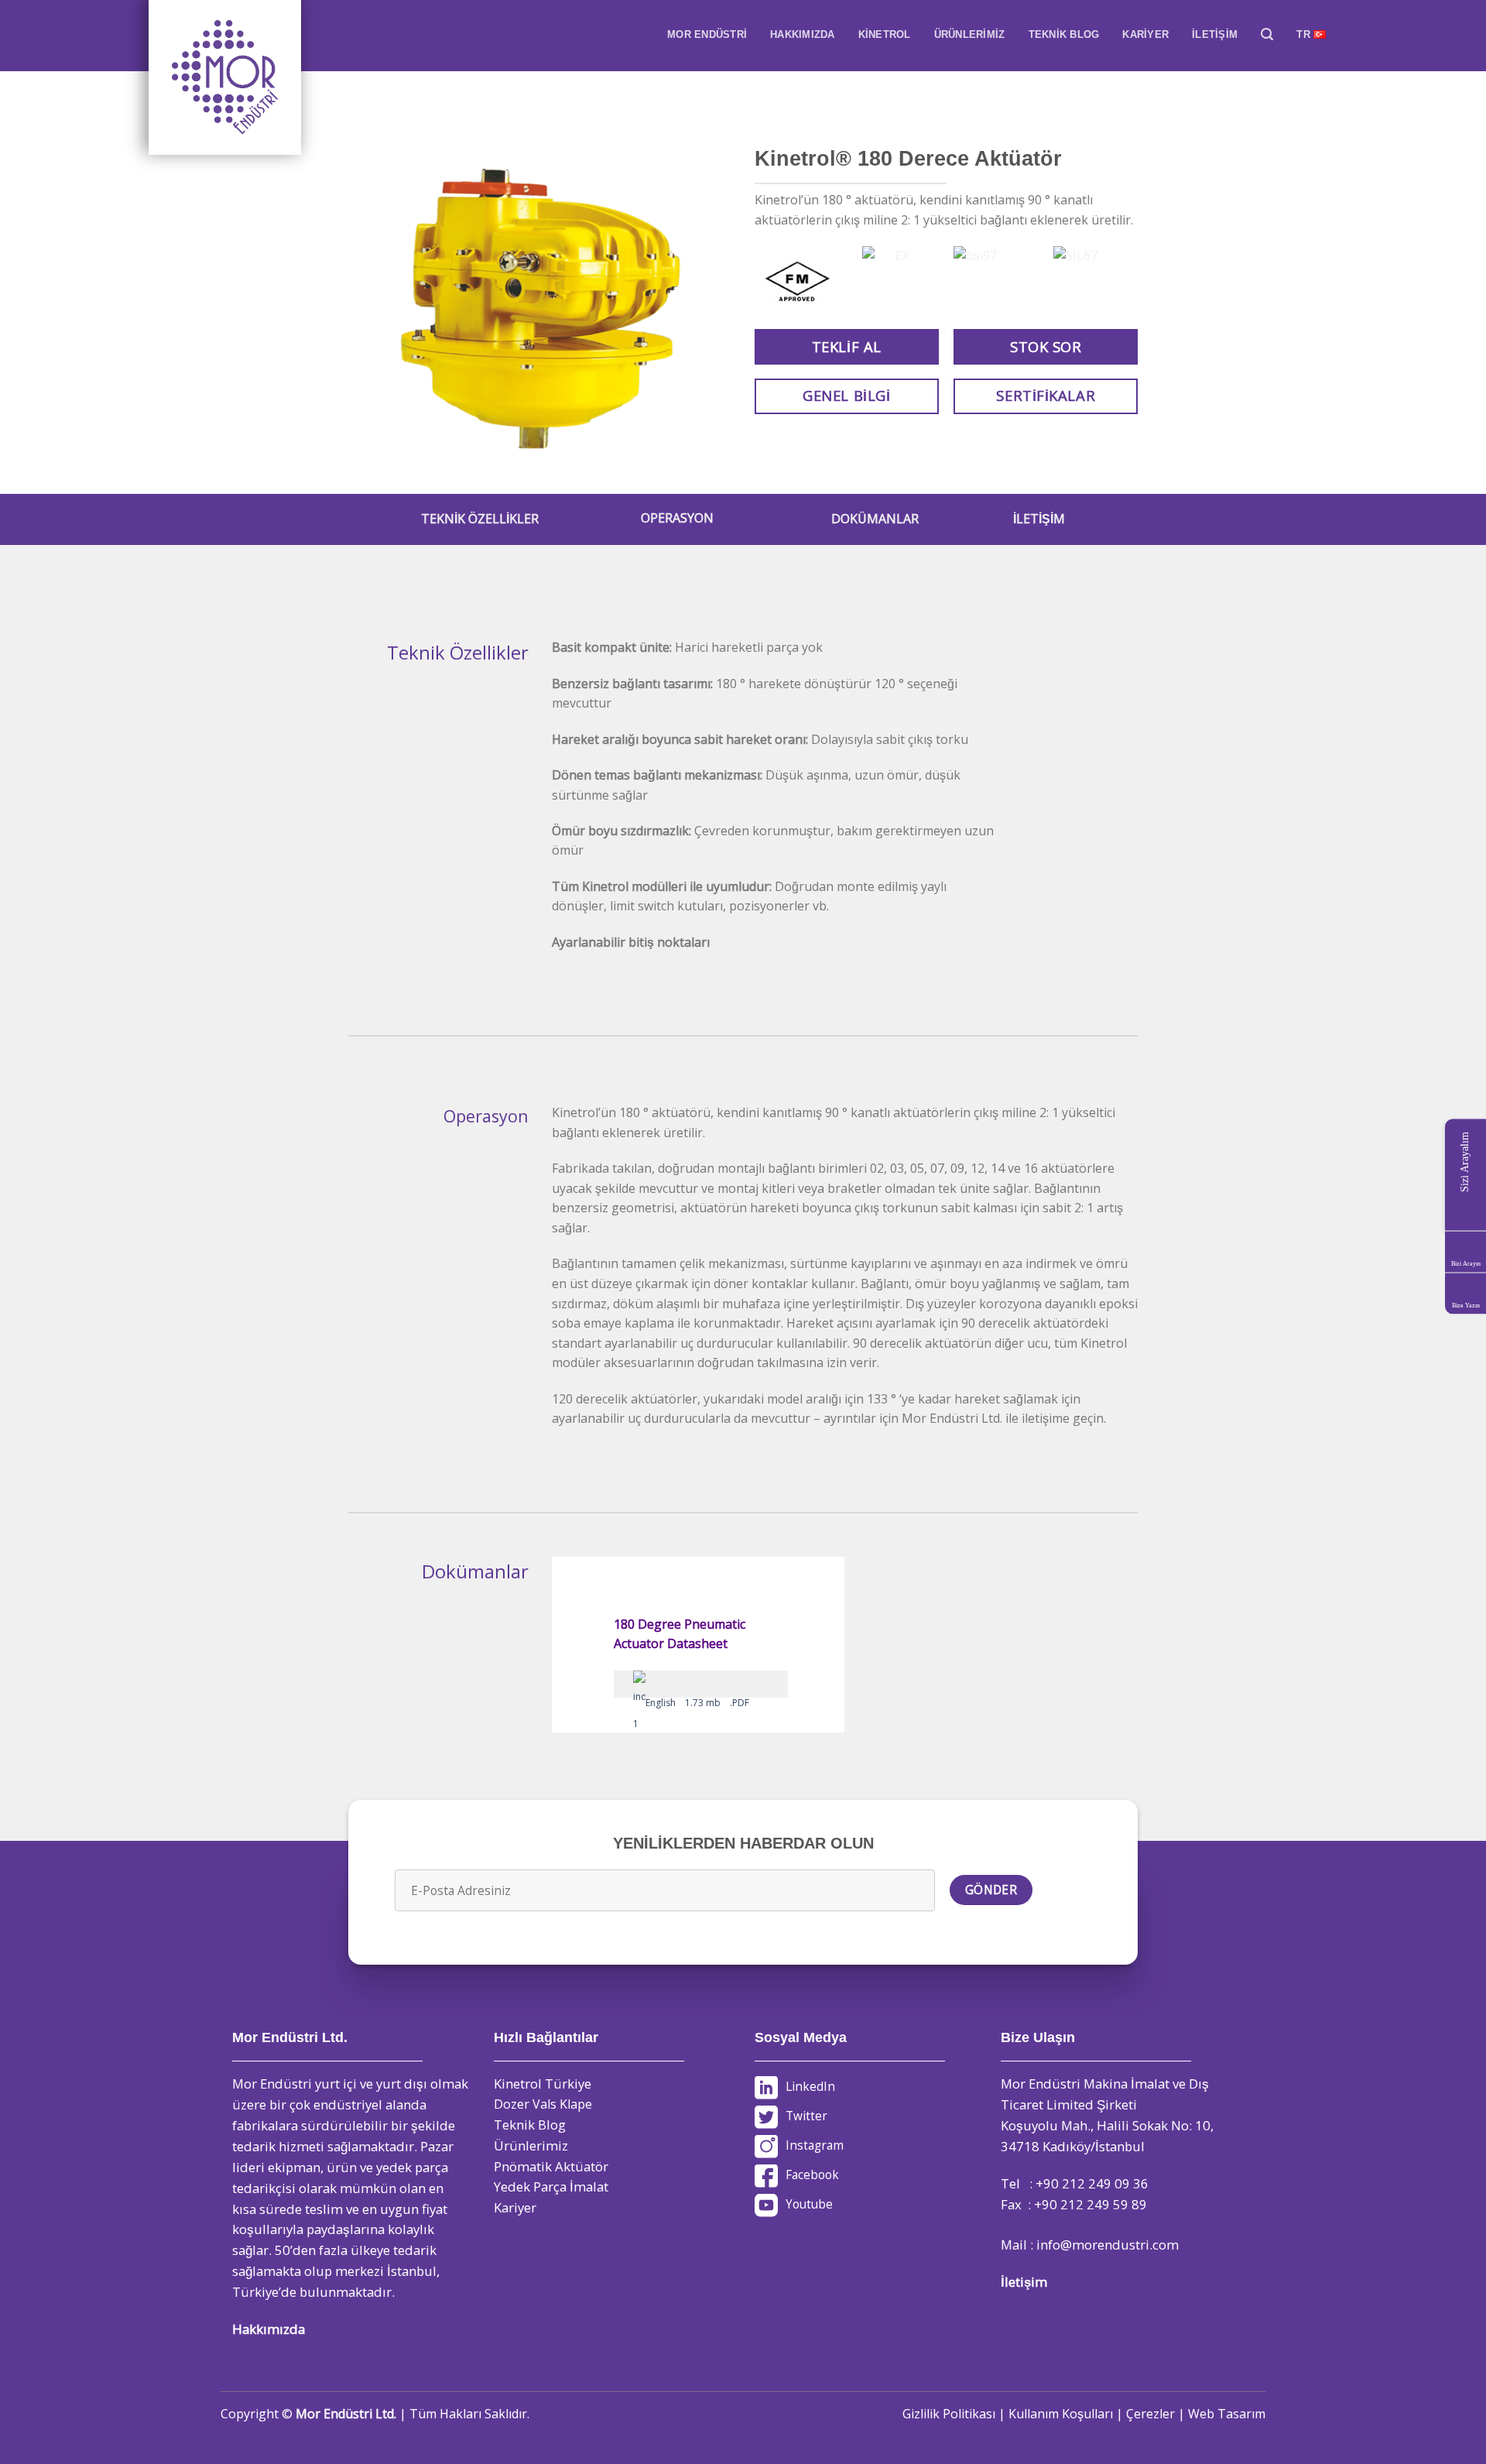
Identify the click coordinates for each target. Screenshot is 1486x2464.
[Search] (1267, 34)
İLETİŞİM (1039, 519)
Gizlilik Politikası (949, 2414)
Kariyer (515, 2207)
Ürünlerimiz (531, 2145)
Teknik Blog (530, 2125)
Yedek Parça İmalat (551, 2186)
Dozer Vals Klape (543, 2104)
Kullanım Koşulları (1061, 2414)
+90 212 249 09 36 (1092, 2183)
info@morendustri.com (1108, 2245)
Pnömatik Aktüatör (551, 2166)
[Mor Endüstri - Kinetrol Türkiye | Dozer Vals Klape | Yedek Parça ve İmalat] (226, 77)
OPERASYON (677, 518)
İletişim (1024, 2282)
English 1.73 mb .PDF (697, 1703)
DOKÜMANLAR (875, 519)
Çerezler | (1157, 2414)
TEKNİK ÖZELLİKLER (480, 519)
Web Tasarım (1227, 2414)
